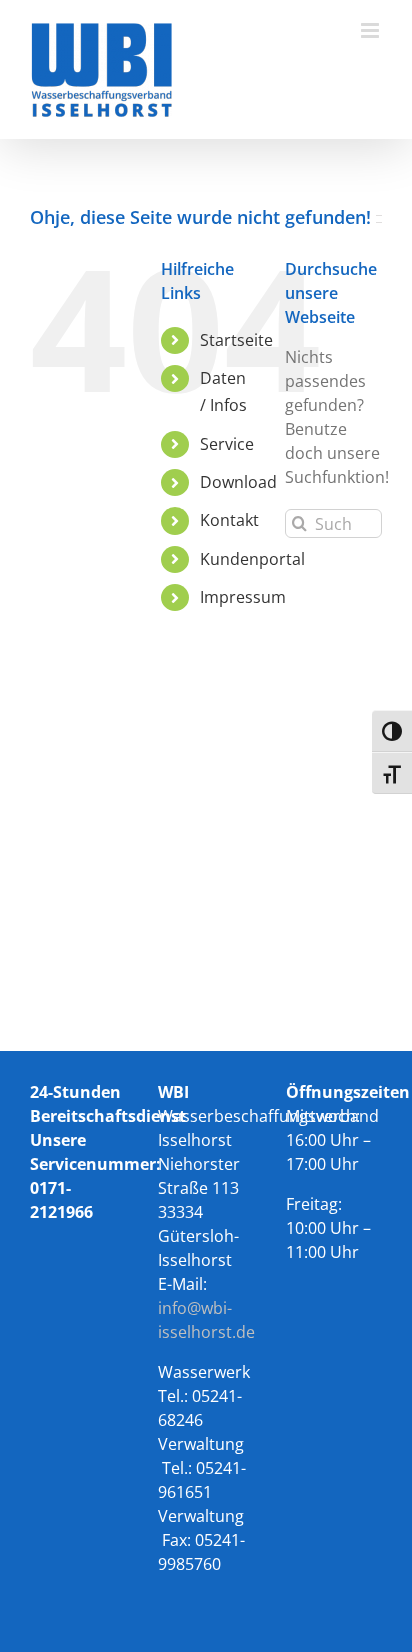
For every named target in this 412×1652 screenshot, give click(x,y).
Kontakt (229, 520)
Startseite (236, 340)
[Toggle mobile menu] (371, 30)
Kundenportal (252, 559)
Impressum (243, 597)
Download (238, 482)
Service (227, 444)
